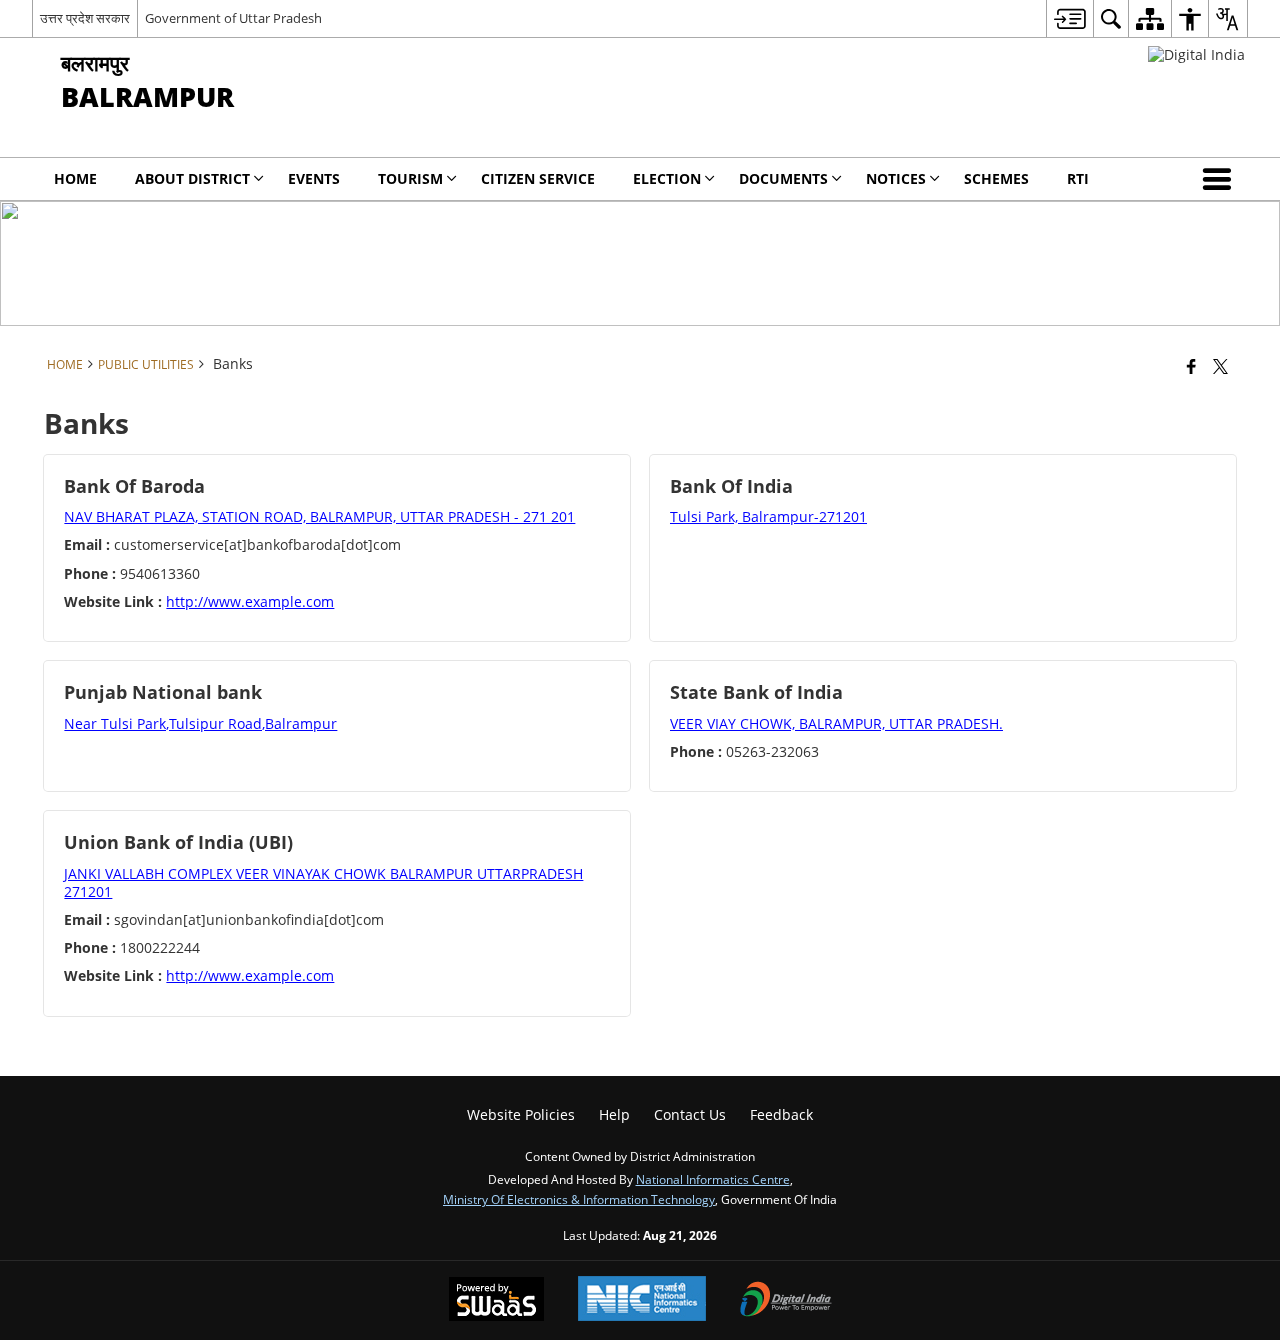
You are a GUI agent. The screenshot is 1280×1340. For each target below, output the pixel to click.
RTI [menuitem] (1078, 178)
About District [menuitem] (192, 178)
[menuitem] (1069, 18)
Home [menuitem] (75, 178)
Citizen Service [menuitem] (538, 178)
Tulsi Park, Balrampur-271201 (768, 516)
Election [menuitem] (667, 178)
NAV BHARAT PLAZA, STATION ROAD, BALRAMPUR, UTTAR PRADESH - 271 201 (319, 516)
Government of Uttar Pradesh (233, 18)
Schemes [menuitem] (996, 178)
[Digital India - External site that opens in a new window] (1196, 54)
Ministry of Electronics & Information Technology (579, 1199)
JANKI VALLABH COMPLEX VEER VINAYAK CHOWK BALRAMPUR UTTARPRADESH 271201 (323, 882)
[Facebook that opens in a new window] (1191, 366)
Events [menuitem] (314, 178)
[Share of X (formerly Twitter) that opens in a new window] (1220, 366)
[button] (1221, 179)
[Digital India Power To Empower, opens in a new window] (786, 1301)
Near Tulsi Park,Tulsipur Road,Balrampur (200, 723)
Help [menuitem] (614, 1114)
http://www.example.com (250, 601)
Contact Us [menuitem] (690, 1114)
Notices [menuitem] (896, 178)
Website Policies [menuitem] (521, 1114)
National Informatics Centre (713, 1179)
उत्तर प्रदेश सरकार (85, 18)
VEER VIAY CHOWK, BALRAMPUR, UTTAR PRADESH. (836, 723)
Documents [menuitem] (783, 178)
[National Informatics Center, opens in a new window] (642, 1300)
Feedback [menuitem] (781, 1114)
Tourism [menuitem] (410, 178)
